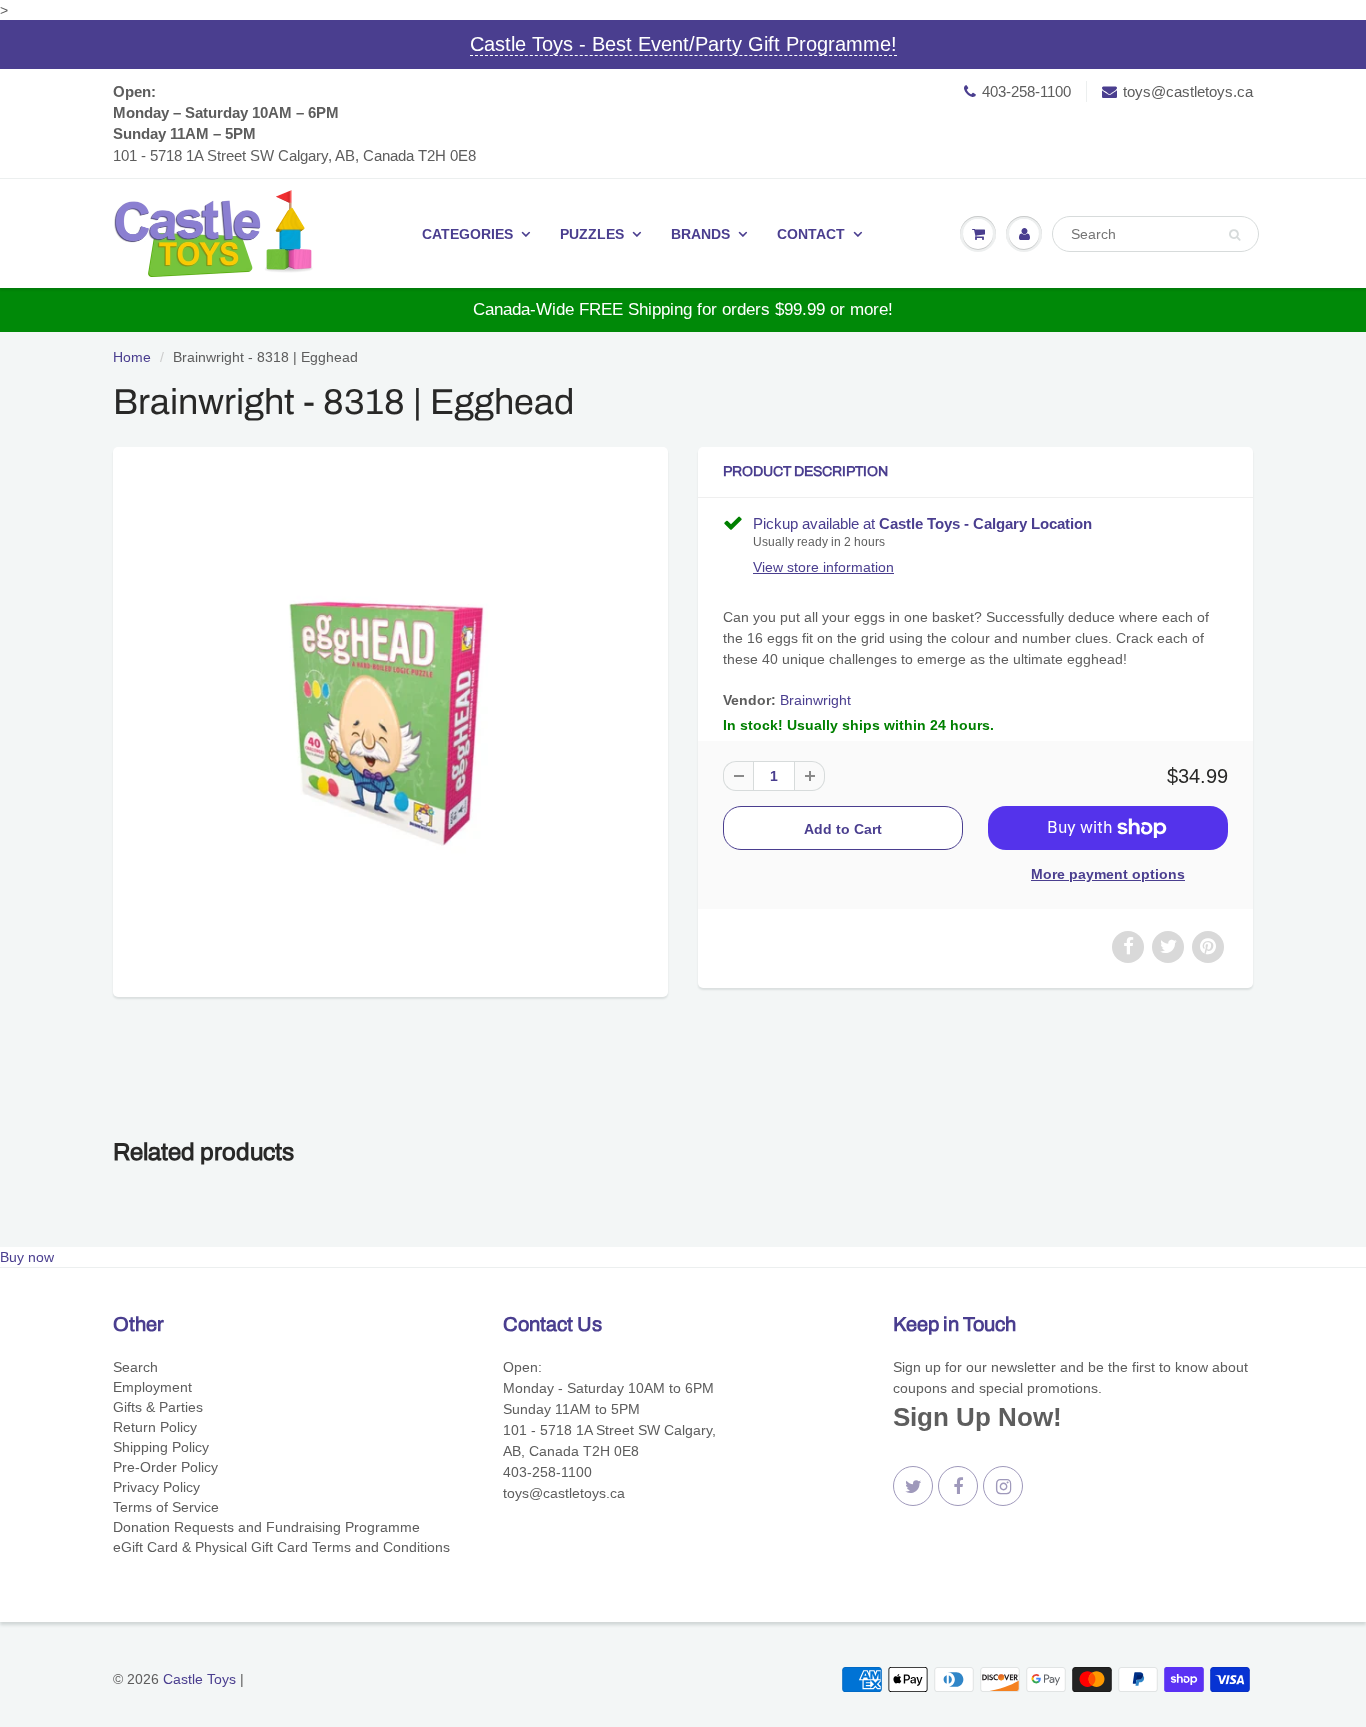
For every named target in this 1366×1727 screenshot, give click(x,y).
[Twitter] (913, 1486)
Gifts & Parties (158, 1407)
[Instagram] (1003, 1486)
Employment (152, 1387)
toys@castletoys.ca (1188, 91)
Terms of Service (166, 1507)
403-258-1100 (1026, 91)
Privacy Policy (156, 1487)
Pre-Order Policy (165, 1467)
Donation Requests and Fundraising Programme (266, 1527)
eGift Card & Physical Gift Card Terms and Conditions (281, 1547)
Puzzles (592, 234)
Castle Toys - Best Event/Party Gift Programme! (683, 44)
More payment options (1108, 874)
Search (135, 1367)
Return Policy (155, 1427)
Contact (811, 234)
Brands (700, 234)
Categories (467, 234)
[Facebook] (958, 1486)
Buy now (27, 1257)
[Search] (1234, 235)
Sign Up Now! (977, 1417)
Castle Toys (199, 1679)
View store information (823, 567)
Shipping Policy (161, 1447)
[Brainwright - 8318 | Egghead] (390, 719)
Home (132, 357)
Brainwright (815, 700)
